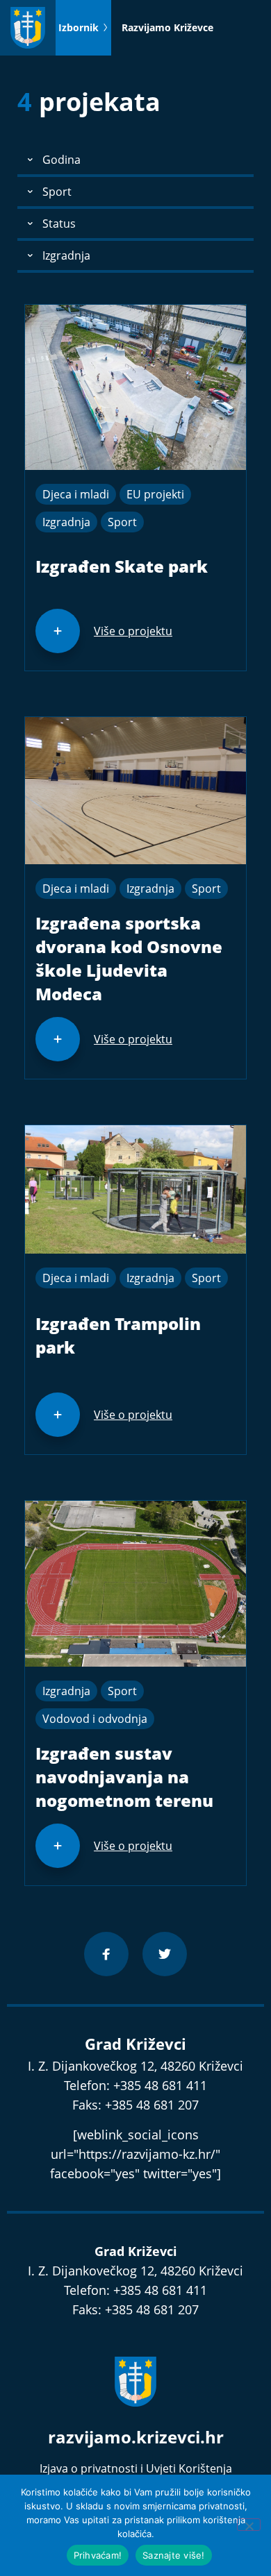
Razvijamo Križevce (167, 27)
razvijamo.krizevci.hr (136, 2437)
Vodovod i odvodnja (95, 1719)
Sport (122, 522)
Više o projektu (133, 631)
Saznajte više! (174, 2555)
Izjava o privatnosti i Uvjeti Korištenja (136, 2468)
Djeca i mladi (76, 494)
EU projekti (155, 494)
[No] (249, 2525)
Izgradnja (66, 522)
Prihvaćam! (98, 2555)
